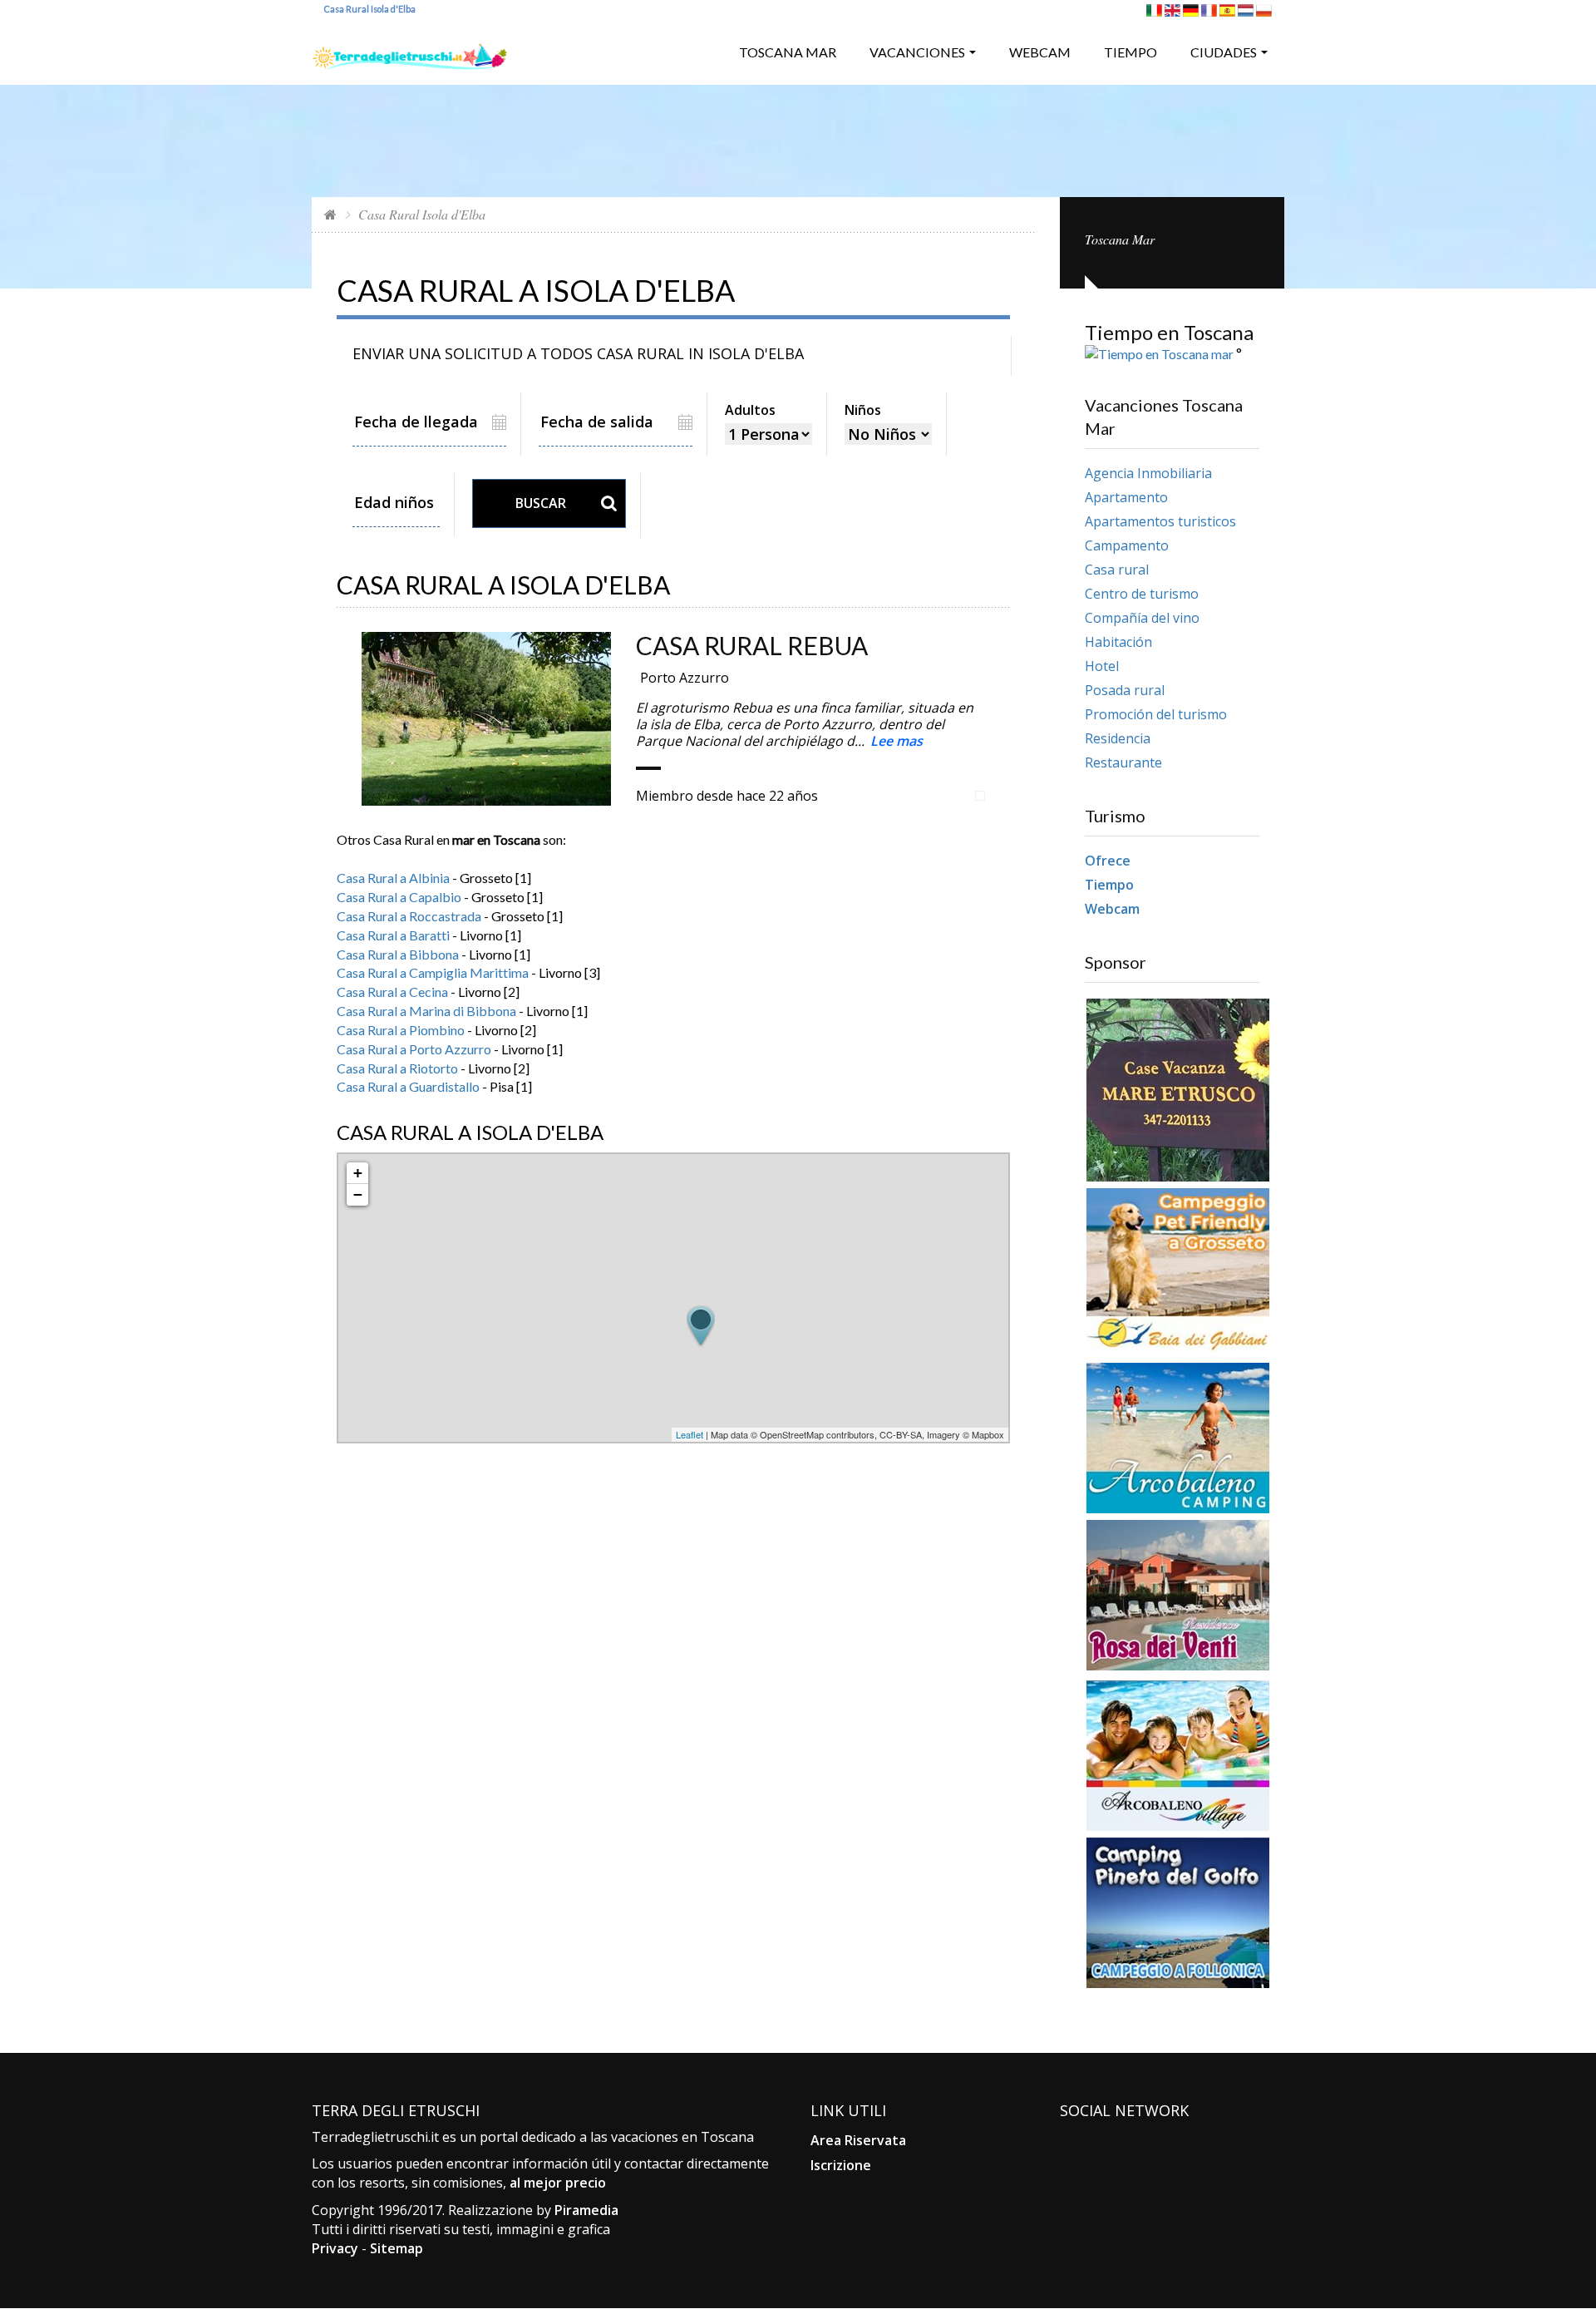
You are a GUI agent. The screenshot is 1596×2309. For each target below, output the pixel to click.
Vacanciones (917, 52)
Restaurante (1123, 762)
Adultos (750, 410)
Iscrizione (841, 2165)
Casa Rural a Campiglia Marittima (433, 972)
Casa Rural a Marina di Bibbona (426, 1011)
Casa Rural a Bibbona (398, 954)
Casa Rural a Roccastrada (409, 916)
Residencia (1118, 738)
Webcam (1040, 52)
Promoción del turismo (1156, 714)
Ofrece (1108, 861)
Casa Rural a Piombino (401, 1030)
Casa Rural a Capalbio (399, 897)
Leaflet (690, 1434)
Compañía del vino (1142, 618)
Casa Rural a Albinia (393, 878)
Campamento (1127, 545)
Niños (863, 410)
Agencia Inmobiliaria (1148, 473)
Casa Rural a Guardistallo (408, 1086)
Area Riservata (858, 2140)
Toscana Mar (788, 52)
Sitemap (397, 2248)
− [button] (358, 1194)
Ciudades (1224, 52)
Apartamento (1126, 497)
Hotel (1102, 666)
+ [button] (358, 1173)
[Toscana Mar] (410, 50)
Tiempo (1130, 52)
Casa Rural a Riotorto (397, 1068)
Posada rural (1125, 690)
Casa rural (1117, 570)
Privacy (335, 2248)
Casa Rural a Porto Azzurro (414, 1049)
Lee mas (897, 741)
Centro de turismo (1142, 594)
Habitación (1118, 642)
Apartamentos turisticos (1160, 521)
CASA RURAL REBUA (752, 645)
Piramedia (586, 2210)
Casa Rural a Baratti (393, 935)
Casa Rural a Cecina (392, 992)
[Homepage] (330, 214)
